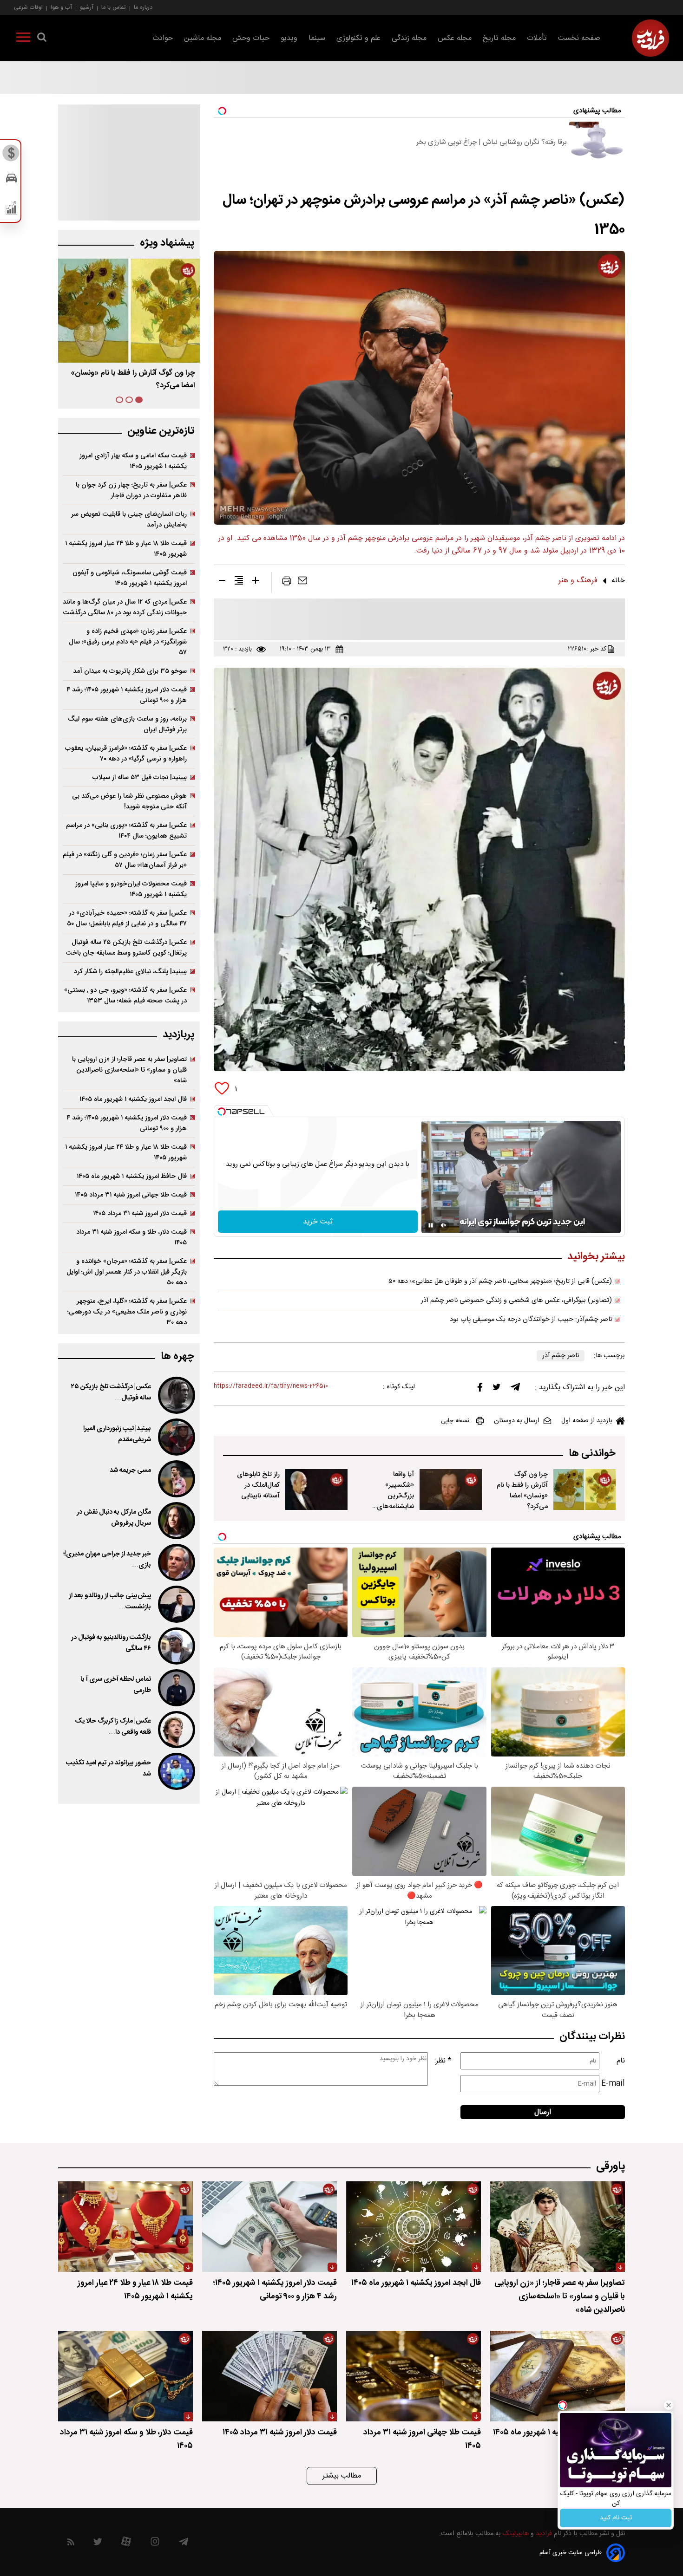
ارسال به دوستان (517, 1421)
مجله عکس (455, 38)
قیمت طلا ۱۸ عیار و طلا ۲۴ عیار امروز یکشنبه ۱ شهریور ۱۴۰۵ (126, 549)
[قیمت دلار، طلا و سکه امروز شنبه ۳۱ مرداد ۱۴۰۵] (125, 2376)
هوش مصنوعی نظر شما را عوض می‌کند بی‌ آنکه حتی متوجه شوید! (129, 801)
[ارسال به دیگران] (302, 583)
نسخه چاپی (455, 1421)
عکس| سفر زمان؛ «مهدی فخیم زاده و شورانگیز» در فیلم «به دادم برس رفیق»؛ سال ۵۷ (128, 642)
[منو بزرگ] (23, 39)
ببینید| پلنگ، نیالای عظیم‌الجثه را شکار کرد (130, 972)
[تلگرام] (515, 1389)
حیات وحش (251, 38)
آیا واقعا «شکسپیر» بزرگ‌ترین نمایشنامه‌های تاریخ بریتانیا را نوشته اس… (129, 379)
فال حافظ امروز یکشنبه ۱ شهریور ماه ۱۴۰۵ (132, 1176)
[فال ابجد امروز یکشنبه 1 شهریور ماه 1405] (414, 2227)
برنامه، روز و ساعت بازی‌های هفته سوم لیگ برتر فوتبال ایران (127, 724)
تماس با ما (114, 7)
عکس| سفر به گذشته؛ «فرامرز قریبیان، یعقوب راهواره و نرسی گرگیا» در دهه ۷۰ (126, 754)
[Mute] (444, 1225)
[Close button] (669, 2405)
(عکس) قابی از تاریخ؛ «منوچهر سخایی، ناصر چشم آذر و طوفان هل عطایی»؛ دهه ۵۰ (500, 1281)
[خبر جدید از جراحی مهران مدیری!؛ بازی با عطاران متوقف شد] (176, 1562)
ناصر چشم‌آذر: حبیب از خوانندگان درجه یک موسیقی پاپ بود (531, 1320)
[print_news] (287, 583)
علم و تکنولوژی (358, 38)
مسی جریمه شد (130, 1470)
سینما (317, 38)
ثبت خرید (318, 1222)
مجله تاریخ (499, 38)
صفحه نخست (579, 38)
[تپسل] (222, 1112)
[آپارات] (126, 2544)
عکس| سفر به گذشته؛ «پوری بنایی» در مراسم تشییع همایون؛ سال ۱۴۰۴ (126, 831)
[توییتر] (497, 1389)
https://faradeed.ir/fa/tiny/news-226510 (271, 1386)
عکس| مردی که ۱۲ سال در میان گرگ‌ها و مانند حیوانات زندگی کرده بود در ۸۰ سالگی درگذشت (125, 607)
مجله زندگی (409, 38)
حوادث (163, 38)
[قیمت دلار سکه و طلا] (11, 156)
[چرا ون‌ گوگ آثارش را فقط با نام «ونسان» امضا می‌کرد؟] (584, 1490)
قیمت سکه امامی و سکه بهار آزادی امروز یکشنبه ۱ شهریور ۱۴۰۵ (133, 461)
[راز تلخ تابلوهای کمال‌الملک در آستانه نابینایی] (316, 1490)
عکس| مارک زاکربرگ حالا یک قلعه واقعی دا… (113, 1727)
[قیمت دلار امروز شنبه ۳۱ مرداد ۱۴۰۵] (269, 2376)
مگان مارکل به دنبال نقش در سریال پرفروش (114, 1518)
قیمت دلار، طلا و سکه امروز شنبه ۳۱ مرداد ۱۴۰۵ (131, 1237)
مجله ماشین (203, 38)
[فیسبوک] (480, 1389)
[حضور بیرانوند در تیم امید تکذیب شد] (176, 1771)
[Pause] (431, 1225)
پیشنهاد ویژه (167, 243)
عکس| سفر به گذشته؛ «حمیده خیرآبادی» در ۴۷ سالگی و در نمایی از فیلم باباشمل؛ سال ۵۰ (127, 918)
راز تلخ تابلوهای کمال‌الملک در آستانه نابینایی (258, 1485)
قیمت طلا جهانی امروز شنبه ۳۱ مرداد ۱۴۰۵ (131, 1195)
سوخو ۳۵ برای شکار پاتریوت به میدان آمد (130, 671)
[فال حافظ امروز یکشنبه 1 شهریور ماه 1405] (558, 2376)
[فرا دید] (650, 38)
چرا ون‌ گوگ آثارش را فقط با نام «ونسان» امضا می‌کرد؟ (522, 1490)
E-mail (613, 2084)
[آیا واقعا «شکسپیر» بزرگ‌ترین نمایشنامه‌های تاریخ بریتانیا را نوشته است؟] (451, 1490)
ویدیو (289, 38)
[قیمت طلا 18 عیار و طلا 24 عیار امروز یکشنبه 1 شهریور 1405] (125, 2227)
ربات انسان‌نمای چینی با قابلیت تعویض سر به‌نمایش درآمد (129, 520)
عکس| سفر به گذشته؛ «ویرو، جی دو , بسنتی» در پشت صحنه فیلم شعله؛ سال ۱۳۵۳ (125, 995)
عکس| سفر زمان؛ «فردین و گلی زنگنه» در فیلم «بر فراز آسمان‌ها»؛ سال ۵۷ (125, 860)
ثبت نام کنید (616, 2518)
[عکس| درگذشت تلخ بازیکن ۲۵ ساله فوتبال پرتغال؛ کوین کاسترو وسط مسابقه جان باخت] (176, 1395)
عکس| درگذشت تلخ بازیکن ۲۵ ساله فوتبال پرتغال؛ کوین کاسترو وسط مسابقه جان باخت (126, 948)
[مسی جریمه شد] (176, 1479)
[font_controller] (256, 582)
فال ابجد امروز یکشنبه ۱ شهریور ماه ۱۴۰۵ (133, 1099)
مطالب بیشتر (342, 2476)
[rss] (71, 2544)
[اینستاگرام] (155, 2544)
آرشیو (87, 7)
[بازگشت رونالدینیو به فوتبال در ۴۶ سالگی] (176, 1646)
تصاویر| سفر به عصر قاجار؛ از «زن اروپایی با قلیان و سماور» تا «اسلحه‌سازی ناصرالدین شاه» (129, 1070)
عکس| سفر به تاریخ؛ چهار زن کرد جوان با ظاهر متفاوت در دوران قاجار (131, 490)
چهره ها (177, 1356)
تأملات (537, 38)
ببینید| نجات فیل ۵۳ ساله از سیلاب (140, 777)
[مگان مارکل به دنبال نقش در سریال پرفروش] (176, 1521)
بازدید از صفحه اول (587, 1421)
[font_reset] (239, 582)
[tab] (139, 400)
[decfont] (222, 582)
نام (621, 2061)
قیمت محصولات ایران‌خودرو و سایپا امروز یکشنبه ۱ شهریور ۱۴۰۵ (131, 889)
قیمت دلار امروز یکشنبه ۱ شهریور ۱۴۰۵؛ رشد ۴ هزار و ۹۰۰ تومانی (127, 695)
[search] (42, 39)
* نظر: (443, 2061)
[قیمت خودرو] (11, 180)
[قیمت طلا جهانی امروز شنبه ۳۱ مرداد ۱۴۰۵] (414, 2376)
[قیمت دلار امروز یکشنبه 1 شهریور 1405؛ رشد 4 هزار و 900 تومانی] (269, 2227)
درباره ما (143, 7)
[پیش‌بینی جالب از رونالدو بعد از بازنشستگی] (176, 1604)
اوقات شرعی (28, 7)
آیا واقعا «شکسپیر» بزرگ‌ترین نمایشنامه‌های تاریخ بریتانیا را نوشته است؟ (394, 1501)
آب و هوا (61, 7)
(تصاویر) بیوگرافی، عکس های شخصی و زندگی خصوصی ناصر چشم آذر (516, 1301)
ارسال (543, 2112)
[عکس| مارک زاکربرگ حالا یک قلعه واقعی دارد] (176, 1730)
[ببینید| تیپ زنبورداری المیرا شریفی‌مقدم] (176, 1437)
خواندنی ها (592, 1454)
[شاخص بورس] (11, 210)
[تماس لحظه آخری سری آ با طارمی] (176, 1688)
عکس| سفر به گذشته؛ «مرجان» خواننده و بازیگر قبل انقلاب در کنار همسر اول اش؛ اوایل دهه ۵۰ (127, 1272)
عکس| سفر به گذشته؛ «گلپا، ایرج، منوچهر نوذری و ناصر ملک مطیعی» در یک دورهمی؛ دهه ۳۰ (127, 1312)
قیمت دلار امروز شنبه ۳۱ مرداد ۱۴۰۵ (140, 1213)
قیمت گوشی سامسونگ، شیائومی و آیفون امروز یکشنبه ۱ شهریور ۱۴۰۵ (130, 578)
